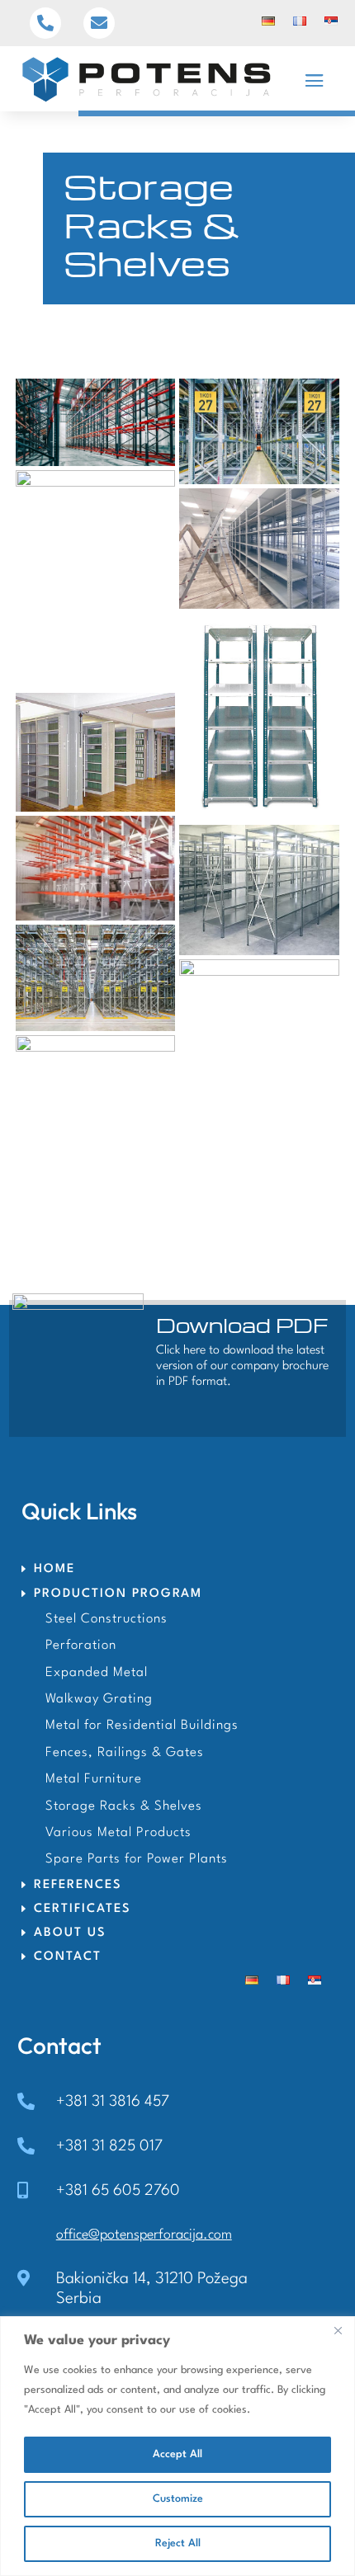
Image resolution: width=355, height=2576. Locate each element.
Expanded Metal (97, 1673)
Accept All (177, 2454)
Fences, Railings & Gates (125, 1753)
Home (54, 1569)
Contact (68, 1957)
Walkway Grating (99, 1699)
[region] (177, 2446)
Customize (178, 2499)
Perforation (81, 1646)
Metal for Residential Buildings (142, 1726)
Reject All (178, 2543)
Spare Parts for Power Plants (137, 1859)
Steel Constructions (106, 1619)
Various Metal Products (118, 1833)
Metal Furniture (94, 1779)
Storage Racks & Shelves (124, 1806)
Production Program (118, 1594)
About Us (70, 1933)
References (78, 1885)
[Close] (338, 2330)
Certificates (83, 1909)
